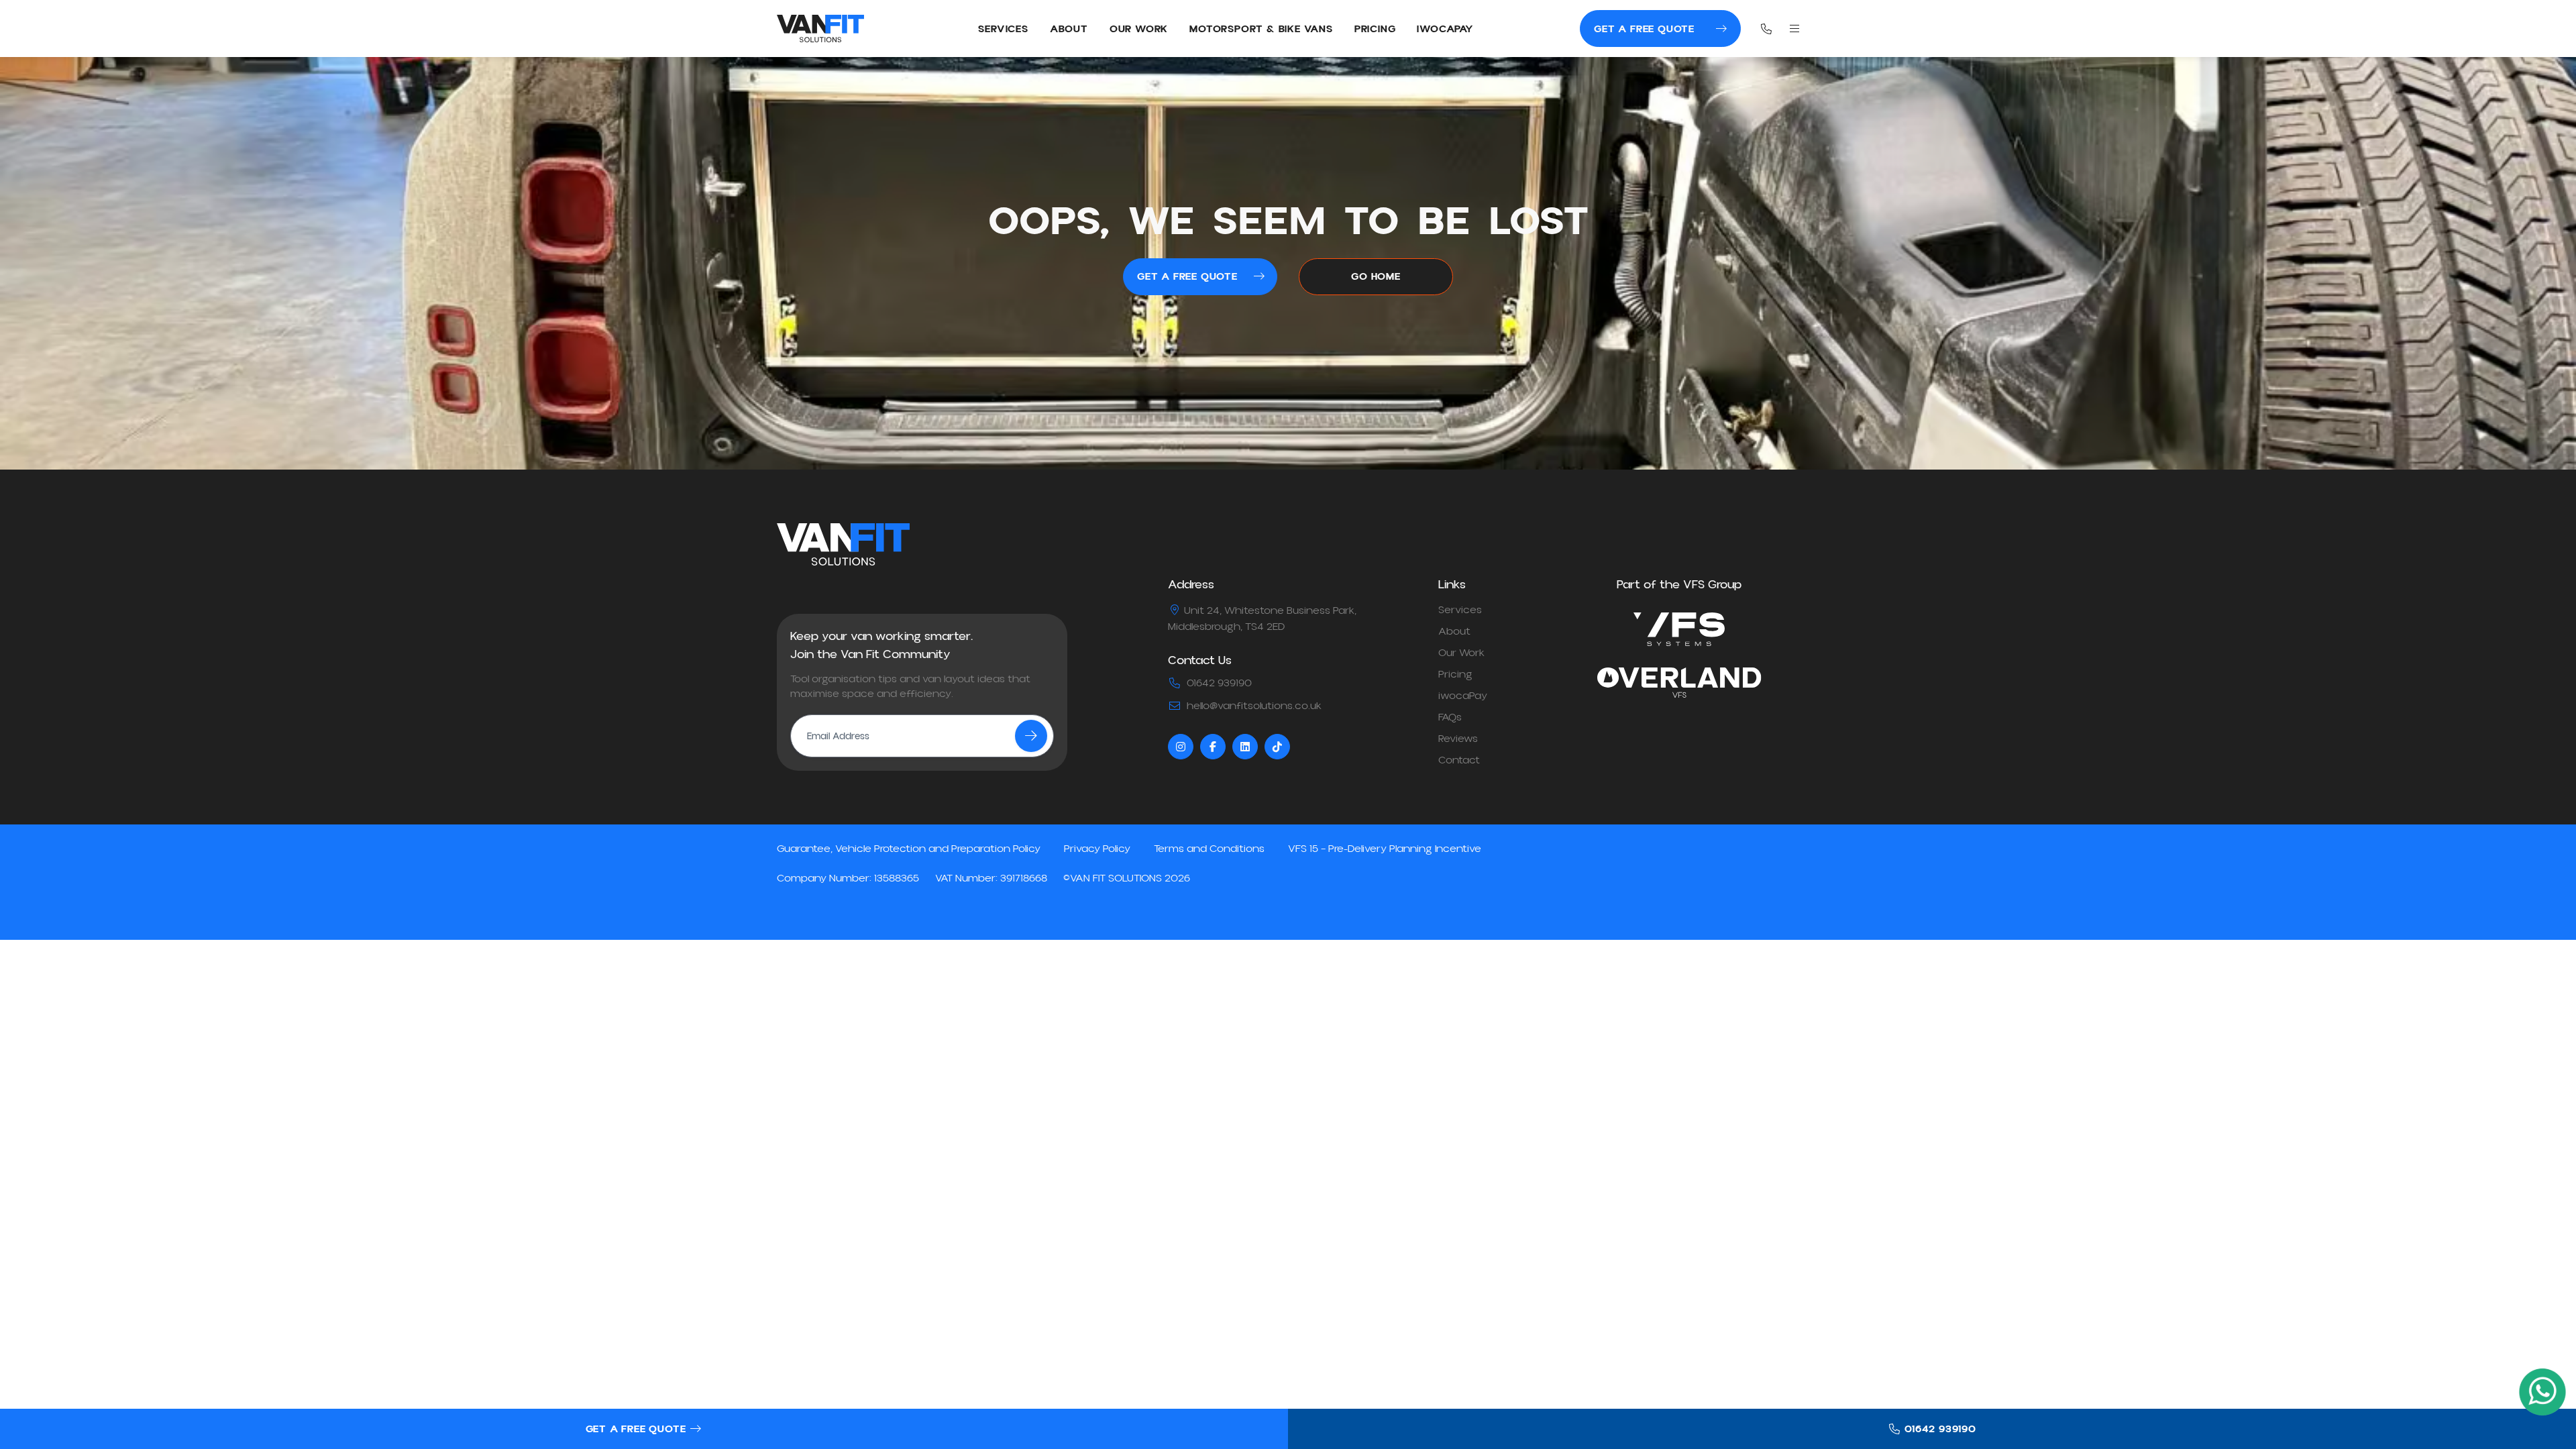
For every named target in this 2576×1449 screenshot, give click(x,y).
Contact (1459, 760)
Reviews (1458, 739)
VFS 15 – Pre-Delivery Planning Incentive (1385, 849)
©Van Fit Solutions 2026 (1127, 878)
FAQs (1450, 717)
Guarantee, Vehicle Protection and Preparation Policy (909, 849)
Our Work (1139, 29)
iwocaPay (1445, 29)
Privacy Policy (1097, 849)
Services (1003, 29)
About (1069, 29)
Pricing (1375, 29)
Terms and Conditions (1209, 849)
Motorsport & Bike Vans (1261, 29)
